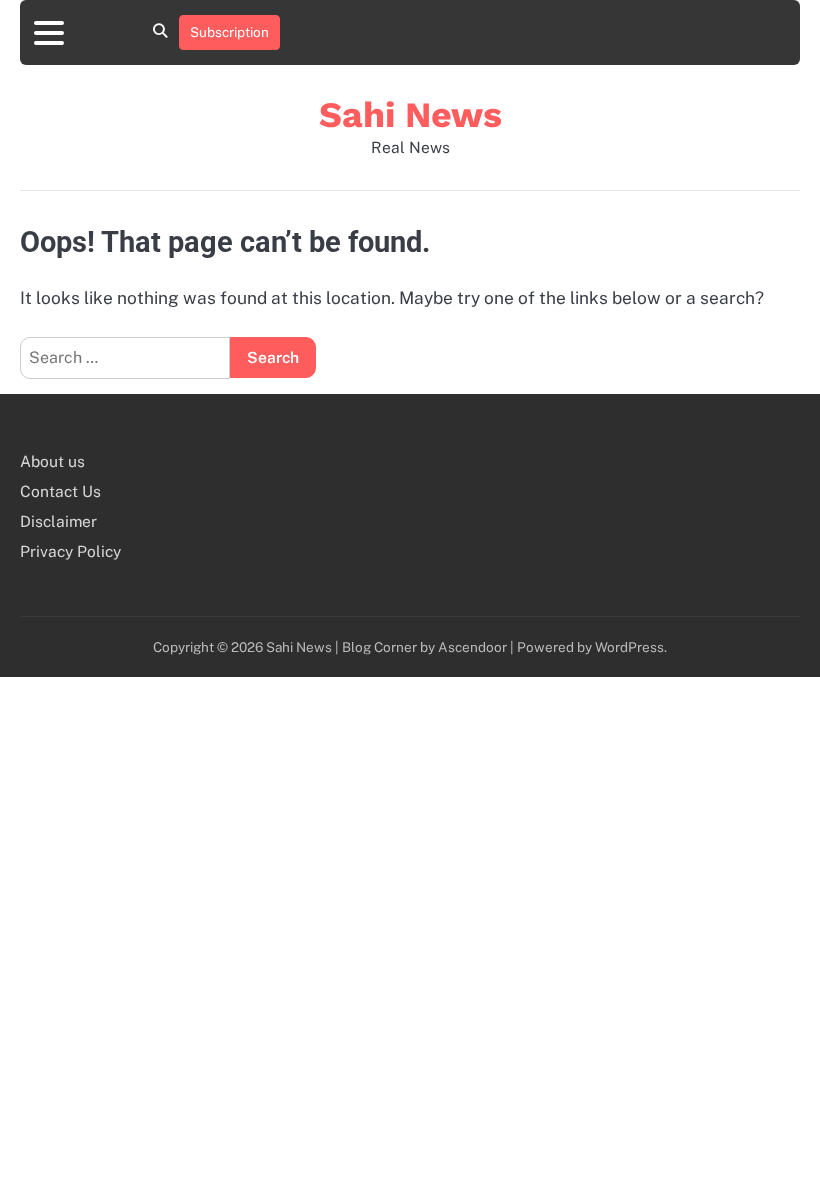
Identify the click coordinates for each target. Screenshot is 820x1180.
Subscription (229, 32)
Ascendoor (472, 647)
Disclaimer (58, 521)
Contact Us (60, 491)
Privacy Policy (70, 551)
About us (52, 461)
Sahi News (410, 115)
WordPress (629, 647)
